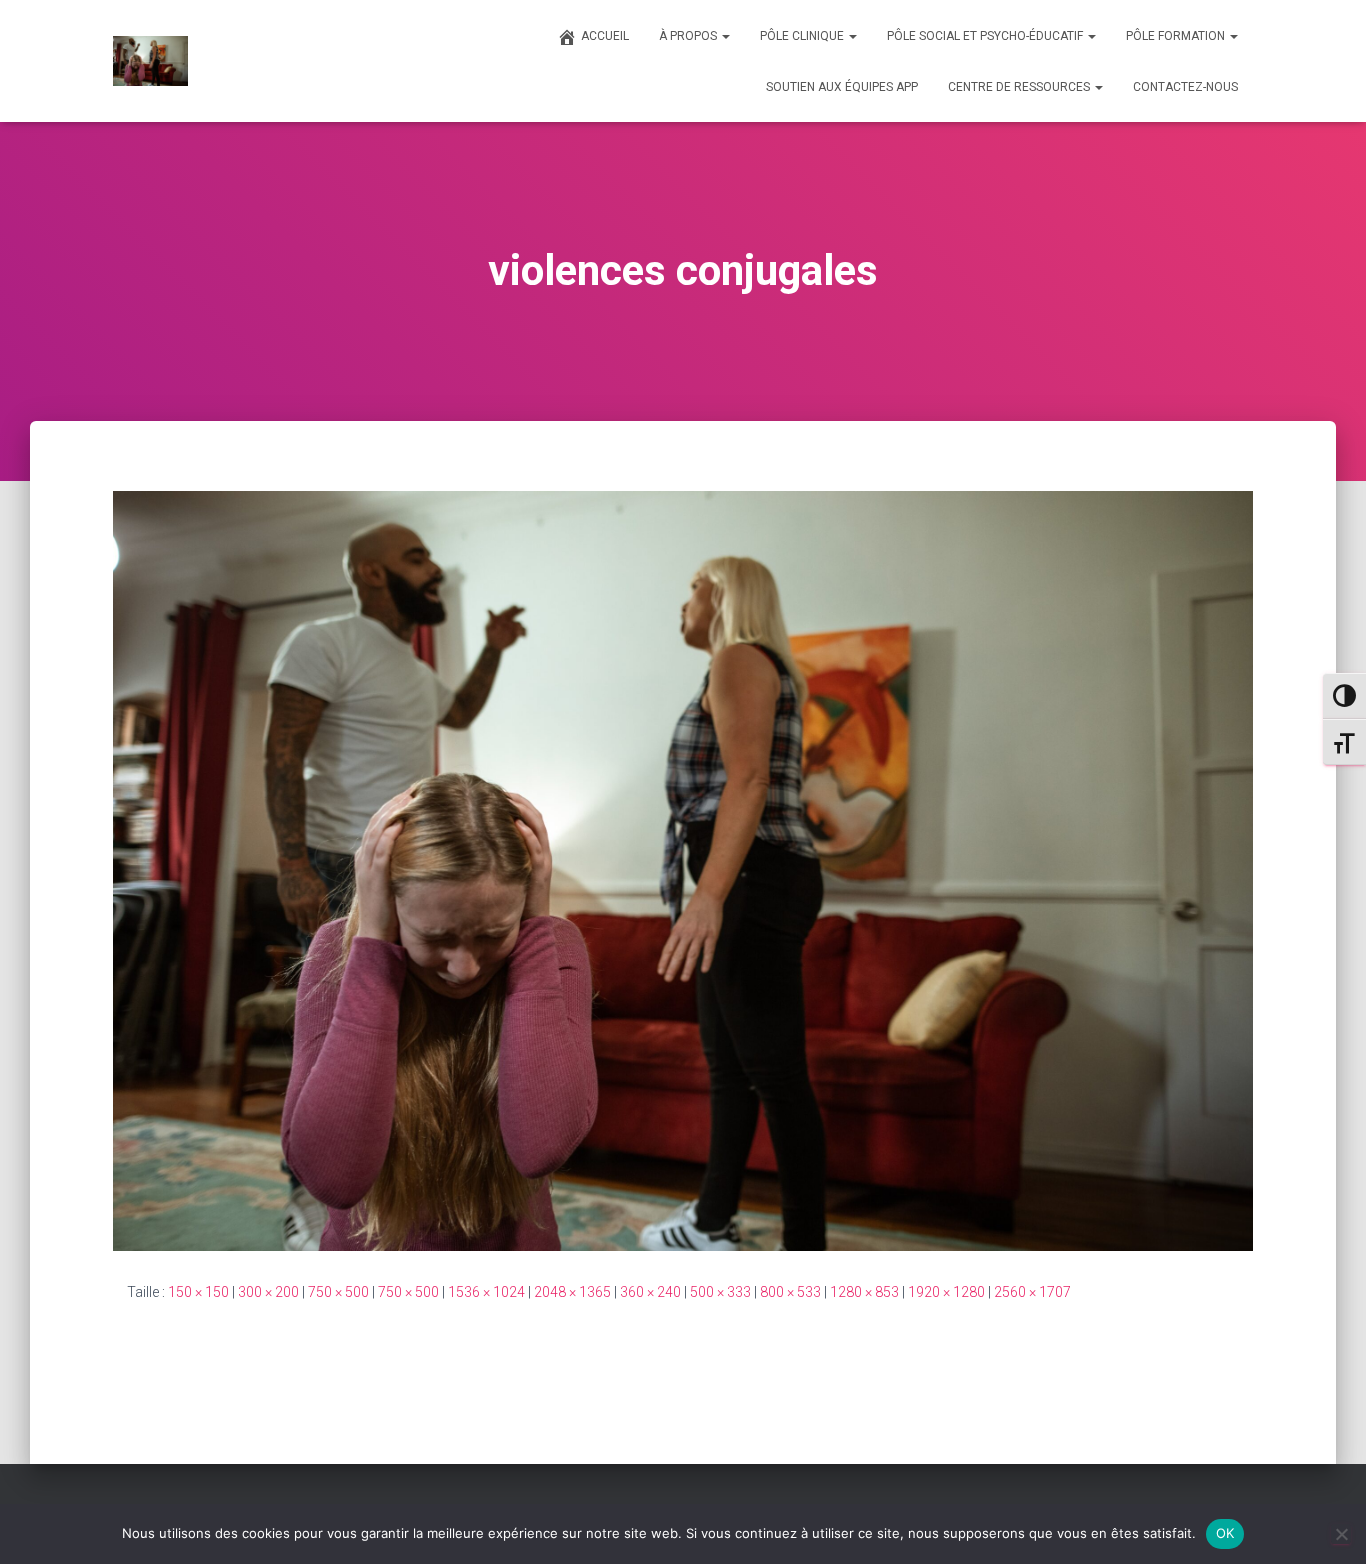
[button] (725, 36)
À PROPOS (689, 36)
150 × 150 (198, 1292)
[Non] (1341, 1534)
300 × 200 (268, 1292)
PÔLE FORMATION (1177, 36)
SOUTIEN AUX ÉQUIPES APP (842, 87)
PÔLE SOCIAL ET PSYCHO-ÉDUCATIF (986, 36)
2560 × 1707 (1032, 1292)
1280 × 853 (864, 1292)
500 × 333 (720, 1292)
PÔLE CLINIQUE (803, 36)
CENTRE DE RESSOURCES (1020, 87)
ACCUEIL (605, 36)
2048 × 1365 (572, 1292)
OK (1225, 1533)
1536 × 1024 (486, 1292)
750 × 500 (338, 1292)
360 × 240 (650, 1292)
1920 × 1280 (946, 1292)
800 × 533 (790, 1292)
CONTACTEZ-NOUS (1185, 87)
